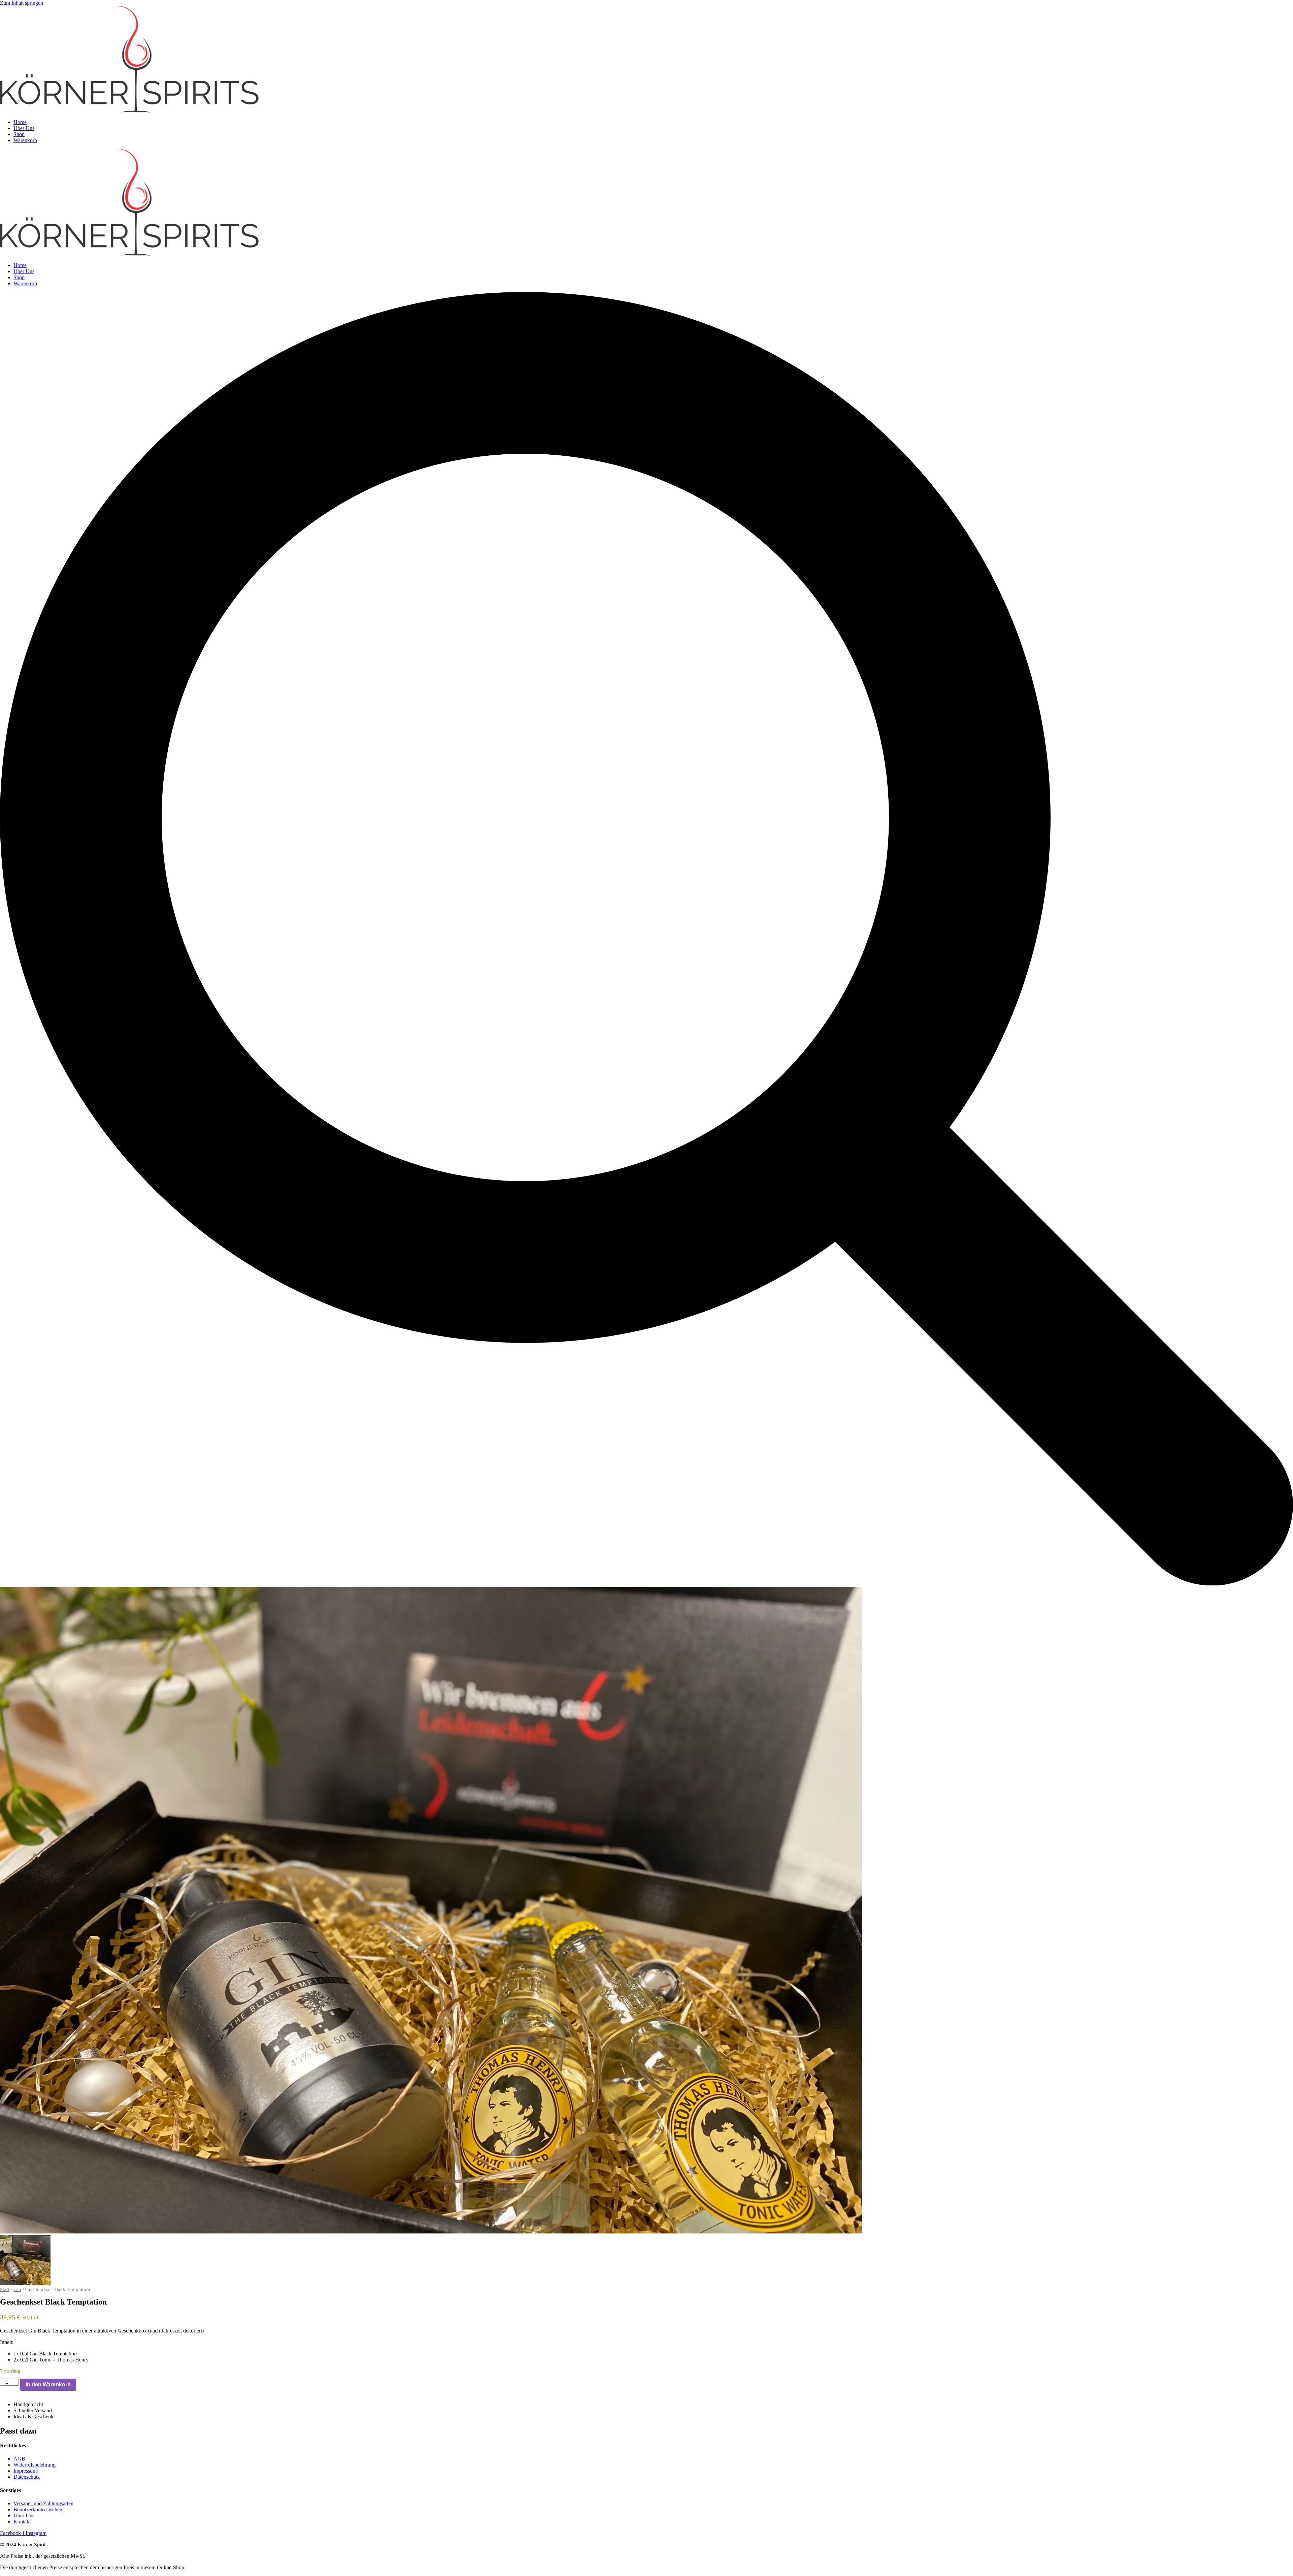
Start (5, 2289)
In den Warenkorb (48, 2385)
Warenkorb (25, 140)
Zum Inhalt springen (22, 3)
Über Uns (24, 128)
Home (20, 122)
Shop (19, 134)
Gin (17, 2289)
